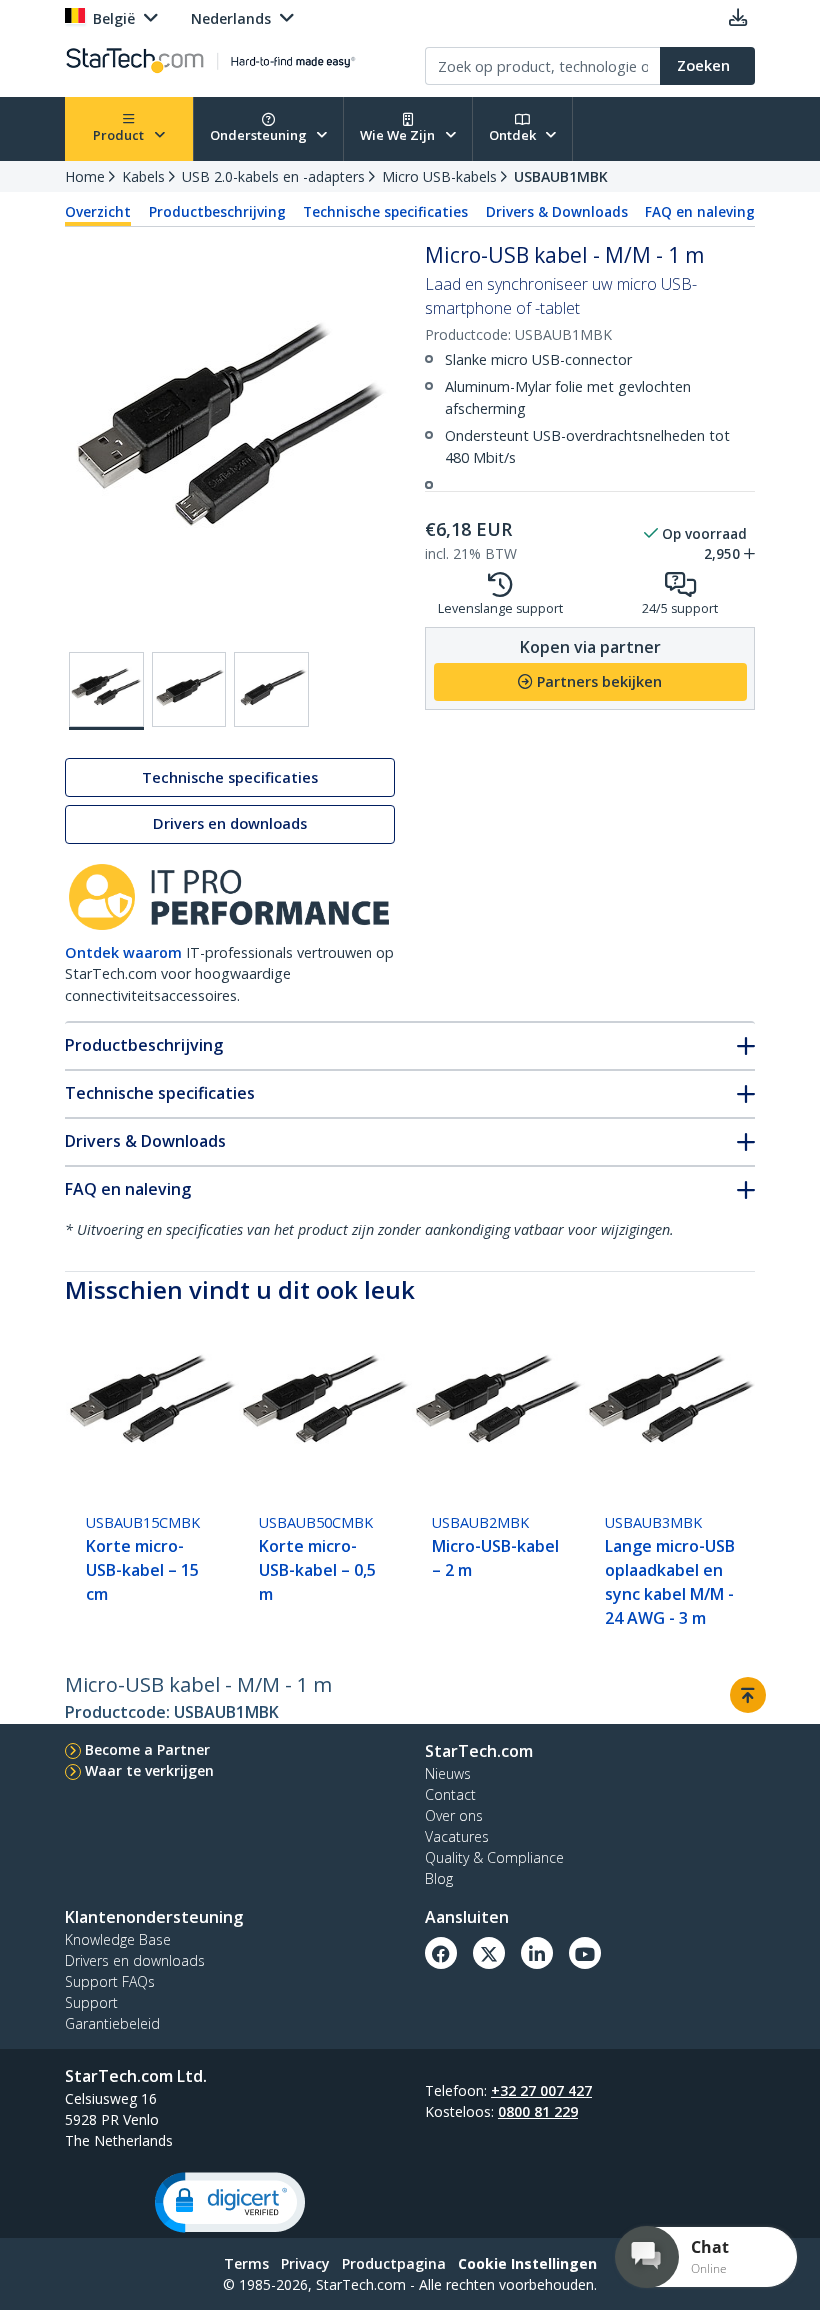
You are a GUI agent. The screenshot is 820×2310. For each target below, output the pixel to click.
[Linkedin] (537, 1953)
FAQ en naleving (700, 212)
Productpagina (394, 2263)
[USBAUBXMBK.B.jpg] (189, 689)
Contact (450, 1794)
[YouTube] (585, 1953)
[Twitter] (489, 1953)
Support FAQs (110, 1981)
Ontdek (514, 135)
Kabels (143, 176)
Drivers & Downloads (557, 212)
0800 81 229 (538, 2111)
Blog (439, 1878)
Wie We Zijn (399, 135)
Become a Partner (147, 1749)
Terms (246, 2263)
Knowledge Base (118, 1939)
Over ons (454, 1815)
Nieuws (448, 1773)
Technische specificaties (385, 212)
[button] (230, 2202)
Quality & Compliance (494, 1857)
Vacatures (457, 1836)
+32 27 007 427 (541, 2090)
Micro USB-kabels (439, 176)
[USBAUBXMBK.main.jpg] (106, 691)
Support (91, 2002)
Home (85, 176)
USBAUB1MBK (561, 176)
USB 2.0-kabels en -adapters (273, 176)
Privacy (305, 2263)
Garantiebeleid (112, 2023)
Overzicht (98, 212)
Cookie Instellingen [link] (527, 2263)
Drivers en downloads (230, 823)
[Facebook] (441, 1953)
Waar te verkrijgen (149, 1770)
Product (120, 135)
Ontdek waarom (123, 952)
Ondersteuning (260, 135)
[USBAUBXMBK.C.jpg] (271, 689)
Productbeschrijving (217, 212)
